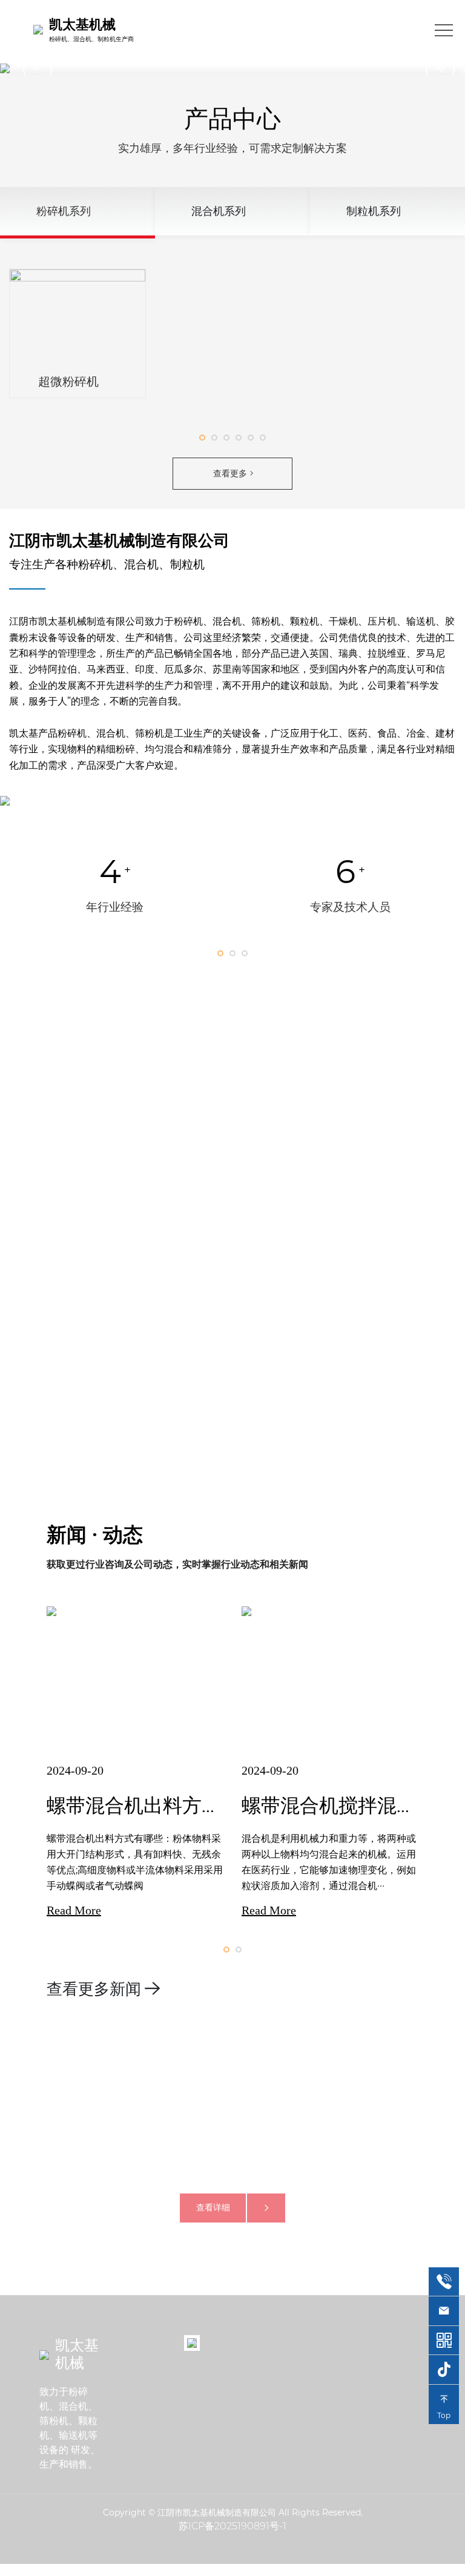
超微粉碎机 (68, 381)
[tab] (77, 213)
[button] (31, 68)
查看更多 (230, 473)
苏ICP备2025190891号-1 (232, 2526)
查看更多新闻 (94, 1989)
